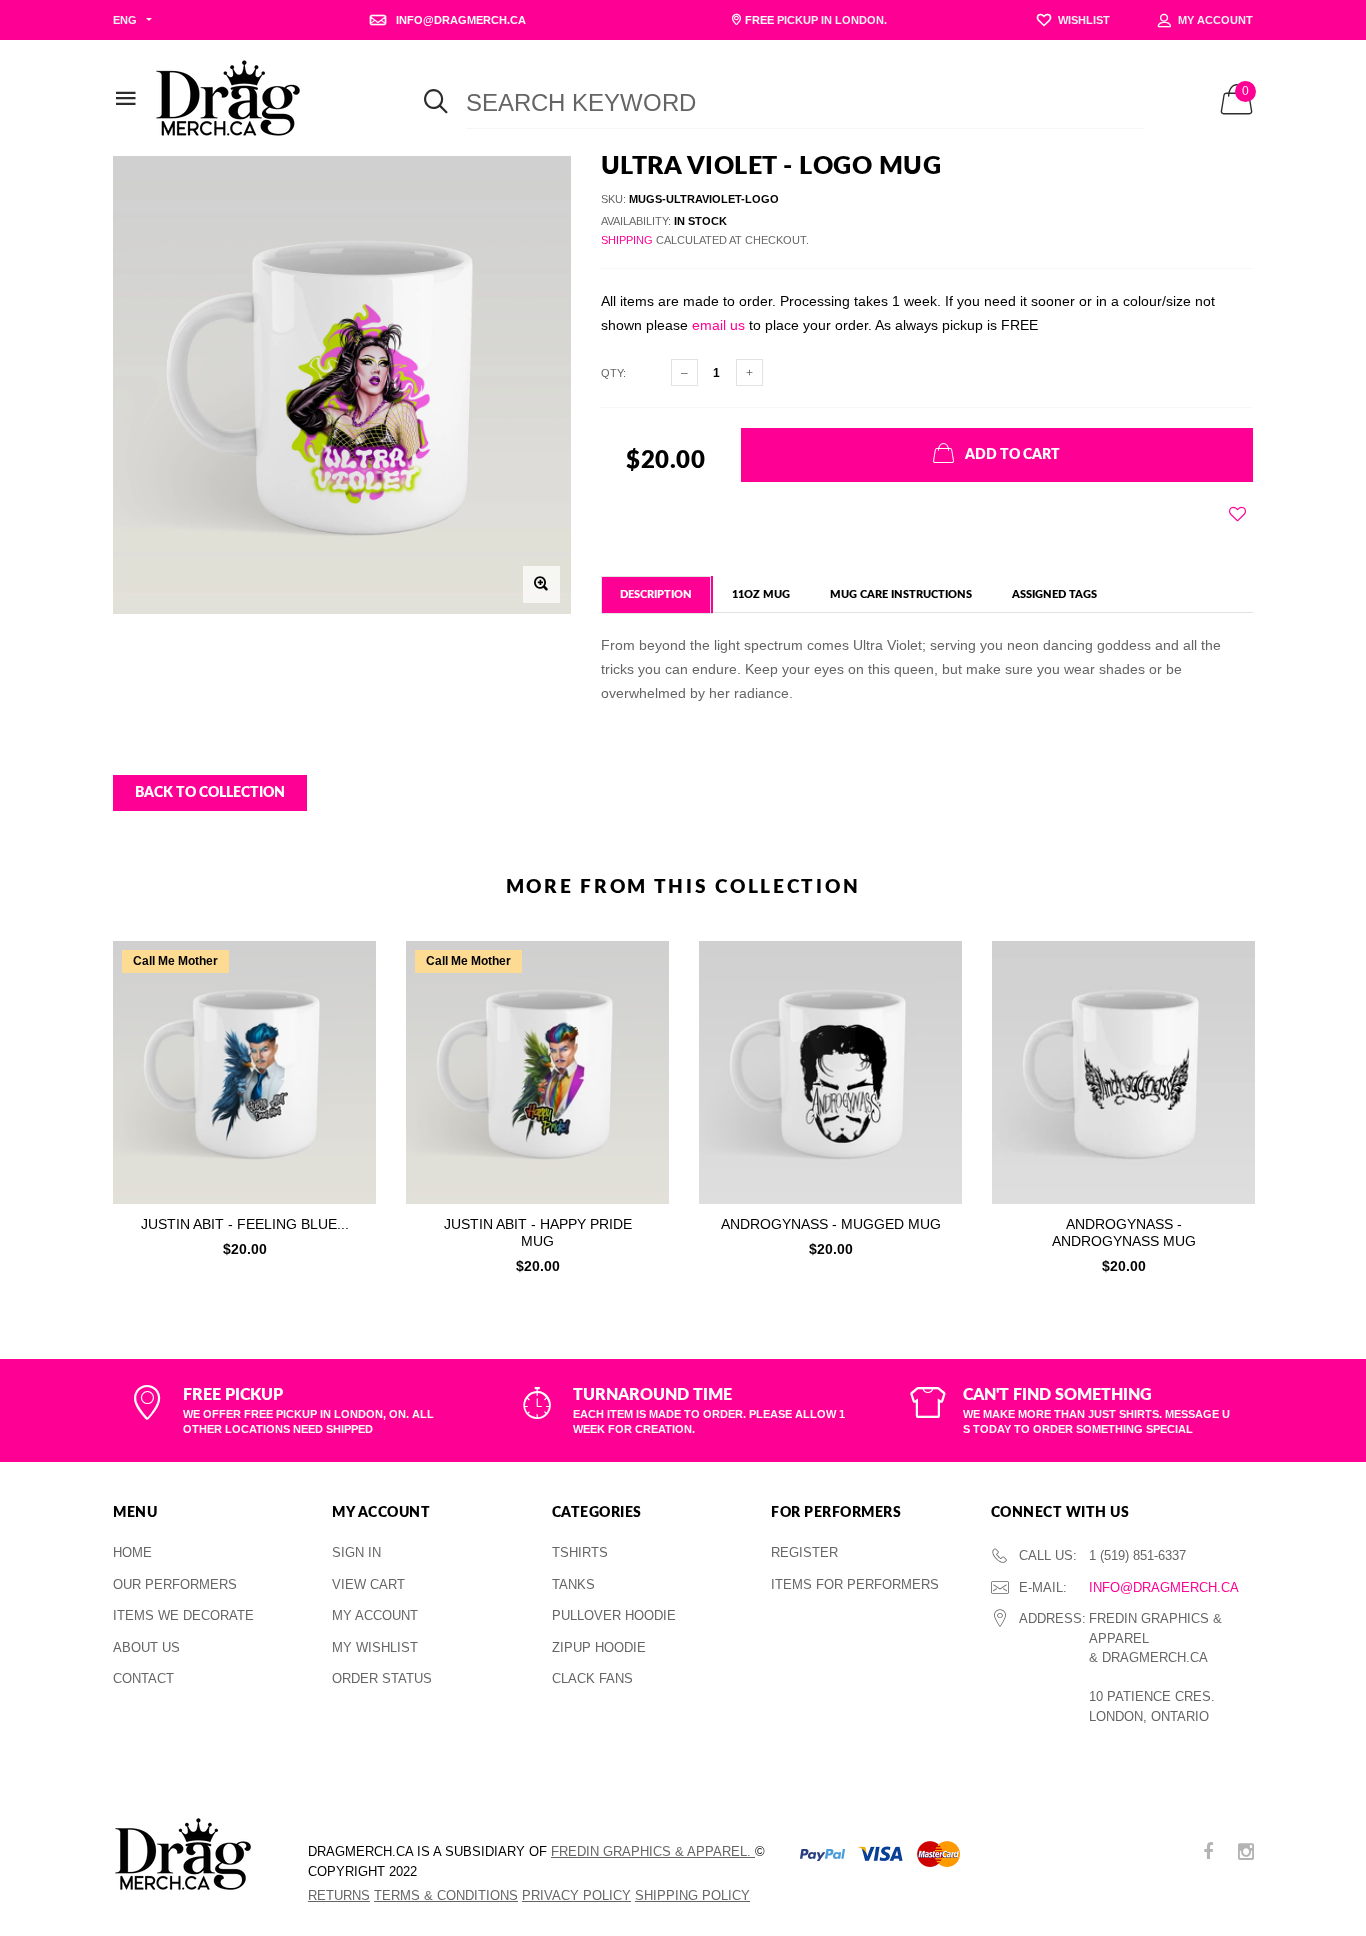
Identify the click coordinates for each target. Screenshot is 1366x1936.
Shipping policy (692, 1895)
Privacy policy (576, 1895)
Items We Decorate (183, 1615)
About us (146, 1647)
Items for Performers (855, 1584)
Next (1296, 1102)
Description (656, 594)
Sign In (356, 1552)
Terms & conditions (446, 1895)
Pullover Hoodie (614, 1615)
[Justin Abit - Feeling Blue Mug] (244, 1072)
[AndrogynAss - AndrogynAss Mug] (1123, 1072)
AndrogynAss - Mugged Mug (831, 1224)
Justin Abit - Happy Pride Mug (538, 1232)
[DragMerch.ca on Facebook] (1208, 1853)
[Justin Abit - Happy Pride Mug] (537, 1072)
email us (718, 325)
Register (804, 1552)
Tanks (573, 1584)
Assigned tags (1054, 594)
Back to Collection (210, 793)
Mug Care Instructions (901, 594)
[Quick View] (347, 1006)
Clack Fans (592, 1678)
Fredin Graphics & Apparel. (653, 1851)
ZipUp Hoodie (599, 1647)
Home (132, 1552)
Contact (143, 1678)
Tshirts (580, 1552)
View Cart (368, 1584)
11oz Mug (761, 594)
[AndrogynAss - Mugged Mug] (830, 1072)
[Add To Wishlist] (1237, 514)
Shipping (627, 240)
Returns (339, 1895)
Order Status (382, 1678)
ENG (125, 20)
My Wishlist (375, 1647)
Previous (70, 1102)
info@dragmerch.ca (1164, 1587)
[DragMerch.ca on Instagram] (1246, 1853)
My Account (375, 1615)
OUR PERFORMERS (175, 1584)
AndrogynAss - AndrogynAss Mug (1124, 1232)
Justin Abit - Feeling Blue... (245, 1224)
